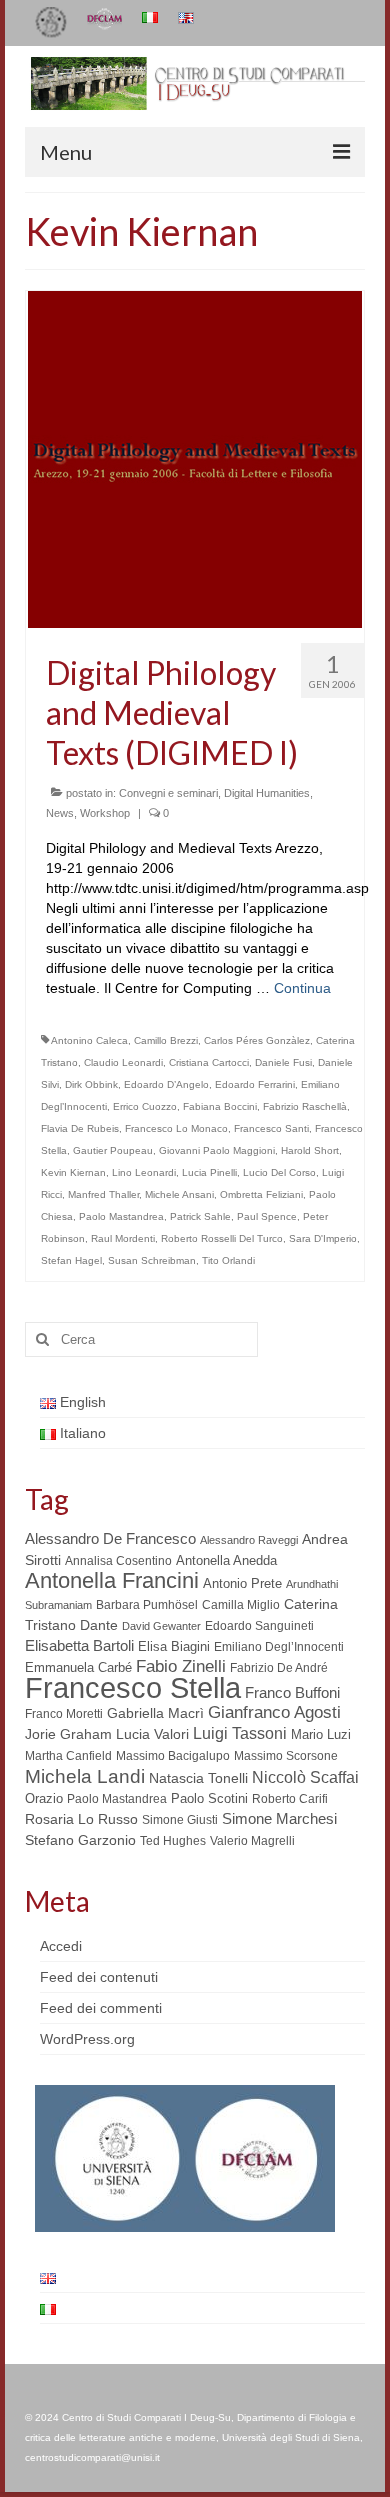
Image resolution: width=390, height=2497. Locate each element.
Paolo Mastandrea (121, 1216)
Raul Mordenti (123, 1238)
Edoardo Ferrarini (255, 1084)
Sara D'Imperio (323, 1238)
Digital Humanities (267, 793)
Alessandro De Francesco (110, 1538)
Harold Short (310, 1150)
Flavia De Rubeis (80, 1128)
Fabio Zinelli (181, 1666)
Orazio (44, 1798)
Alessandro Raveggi (249, 1540)
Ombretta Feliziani (261, 1194)
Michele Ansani (179, 1194)
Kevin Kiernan (73, 1172)
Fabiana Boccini (220, 1106)
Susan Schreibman (152, 1260)
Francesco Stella (133, 1687)
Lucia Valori (152, 1734)
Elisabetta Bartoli (79, 1645)
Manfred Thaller (103, 1194)
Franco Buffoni (292, 1692)
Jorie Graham (68, 1734)
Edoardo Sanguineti (259, 1626)
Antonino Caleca (89, 1040)
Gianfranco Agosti (274, 1712)
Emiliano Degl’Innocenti (279, 1647)
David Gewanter (161, 1626)
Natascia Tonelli (198, 1778)
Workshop (105, 813)
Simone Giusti (180, 1820)
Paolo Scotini (209, 1798)
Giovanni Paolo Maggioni (217, 1150)
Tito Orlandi (228, 1260)
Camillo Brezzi (166, 1040)
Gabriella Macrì (155, 1713)
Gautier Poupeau (113, 1150)
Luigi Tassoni (240, 1733)
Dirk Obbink (91, 1084)
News (60, 813)
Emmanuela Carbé (78, 1667)
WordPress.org (87, 2039)
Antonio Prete (242, 1583)
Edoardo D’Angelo (166, 1084)
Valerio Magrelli (252, 1841)
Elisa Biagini (174, 1646)
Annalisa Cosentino (118, 1561)
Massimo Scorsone (286, 1756)
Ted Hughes (173, 1841)
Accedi (61, 1946)
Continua (302, 988)
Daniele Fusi (283, 1062)
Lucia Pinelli (209, 1172)
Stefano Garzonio (80, 1840)
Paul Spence (267, 1216)
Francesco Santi (271, 1128)
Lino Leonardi (144, 1172)
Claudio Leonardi (123, 1062)
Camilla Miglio (241, 1605)
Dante (99, 1625)
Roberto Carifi (290, 1799)
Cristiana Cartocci (209, 1062)
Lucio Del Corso (279, 1172)
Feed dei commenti (101, 2008)
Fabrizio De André (279, 1668)
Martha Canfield (68, 1756)
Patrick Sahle (200, 1216)
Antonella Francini (112, 1580)
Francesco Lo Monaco (176, 1128)
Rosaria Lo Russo (81, 1819)
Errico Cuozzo (145, 1106)
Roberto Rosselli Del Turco (222, 1238)
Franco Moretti (64, 1714)
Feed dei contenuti (99, 1977)
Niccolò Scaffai (305, 1777)
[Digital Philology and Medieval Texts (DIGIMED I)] (195, 458)
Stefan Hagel (71, 1260)
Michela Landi (85, 1776)
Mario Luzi (321, 1734)
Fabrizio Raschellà (305, 1106)
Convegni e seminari (168, 793)
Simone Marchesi (279, 1818)
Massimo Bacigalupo (173, 1756)
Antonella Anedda (226, 1560)
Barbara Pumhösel (147, 1605)
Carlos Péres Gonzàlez (257, 1040)
